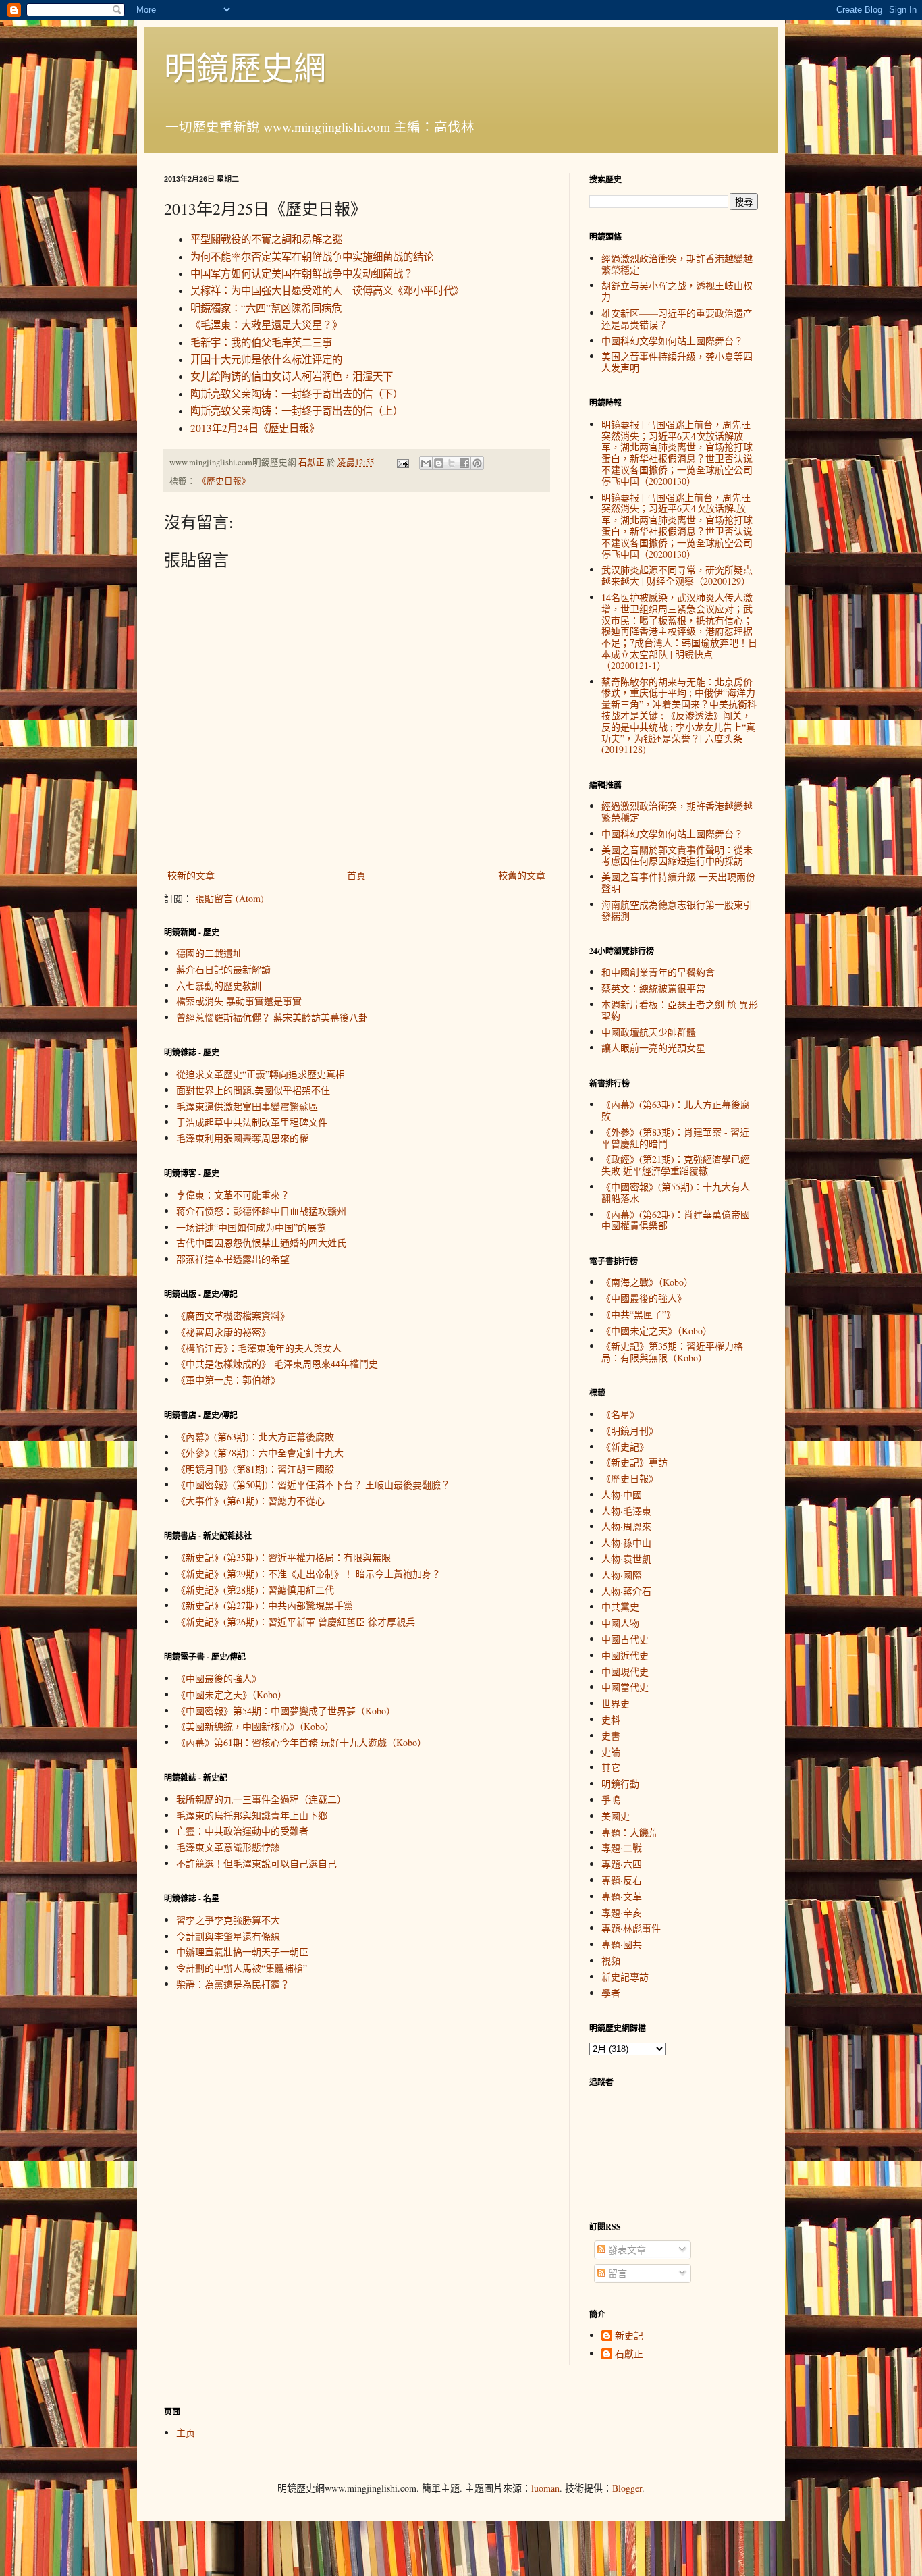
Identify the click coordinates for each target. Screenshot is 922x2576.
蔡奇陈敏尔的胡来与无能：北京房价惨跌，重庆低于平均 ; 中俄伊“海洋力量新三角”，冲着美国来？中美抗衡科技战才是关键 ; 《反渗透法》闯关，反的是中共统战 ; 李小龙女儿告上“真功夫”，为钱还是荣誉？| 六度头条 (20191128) (679, 716)
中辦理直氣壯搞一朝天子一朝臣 (242, 1952)
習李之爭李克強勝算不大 (228, 1920)
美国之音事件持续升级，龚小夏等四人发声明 (677, 362)
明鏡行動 (620, 1784)
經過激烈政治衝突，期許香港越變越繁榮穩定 (677, 264)
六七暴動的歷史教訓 (219, 985)
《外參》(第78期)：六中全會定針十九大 (260, 1453)
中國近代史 (625, 1655)
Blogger (627, 2488)
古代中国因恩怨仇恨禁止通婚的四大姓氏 (261, 1243)
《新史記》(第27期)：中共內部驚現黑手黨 (265, 1605)
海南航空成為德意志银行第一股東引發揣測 (677, 910)
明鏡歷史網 (245, 67)
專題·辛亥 (622, 1913)
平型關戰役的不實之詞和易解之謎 (266, 239)
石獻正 (629, 2354)
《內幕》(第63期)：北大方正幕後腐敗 (255, 1437)
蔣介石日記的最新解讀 (223, 969)
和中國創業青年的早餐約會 (658, 972)
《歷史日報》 (224, 481)
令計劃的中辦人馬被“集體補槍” (242, 1968)
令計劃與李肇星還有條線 (228, 1936)
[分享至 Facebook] (464, 463)
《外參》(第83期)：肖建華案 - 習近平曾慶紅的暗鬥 (675, 1138)
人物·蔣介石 (626, 1591)
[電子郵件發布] (402, 462)
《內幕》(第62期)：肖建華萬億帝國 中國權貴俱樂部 (676, 1220)
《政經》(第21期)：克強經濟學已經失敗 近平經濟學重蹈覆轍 (676, 1165)
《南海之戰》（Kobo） (647, 1282)
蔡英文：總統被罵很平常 (653, 988)
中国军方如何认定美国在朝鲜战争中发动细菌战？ (302, 273)
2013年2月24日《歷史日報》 (255, 428)
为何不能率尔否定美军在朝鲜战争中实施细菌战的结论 (312, 257)
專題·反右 (622, 1880)
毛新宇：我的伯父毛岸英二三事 (261, 342)
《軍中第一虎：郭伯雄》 (228, 1380)
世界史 (616, 1703)
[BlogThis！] (439, 463)
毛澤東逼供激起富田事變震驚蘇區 (247, 1106)
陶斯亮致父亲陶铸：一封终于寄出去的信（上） (297, 411)
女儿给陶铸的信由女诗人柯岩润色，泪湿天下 (292, 376)
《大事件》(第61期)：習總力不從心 (250, 1501)
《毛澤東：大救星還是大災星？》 (266, 325)
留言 (616, 2273)
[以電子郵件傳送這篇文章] (426, 463)
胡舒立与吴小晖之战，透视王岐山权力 (677, 291)
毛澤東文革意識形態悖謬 (228, 1847)
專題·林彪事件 (631, 1928)
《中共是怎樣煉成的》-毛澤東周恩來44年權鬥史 (277, 1364)
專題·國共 (622, 1944)
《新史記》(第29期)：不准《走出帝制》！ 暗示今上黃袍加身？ (308, 1574)
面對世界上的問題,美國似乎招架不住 (253, 1090)
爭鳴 (611, 1800)
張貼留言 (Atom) (229, 898)
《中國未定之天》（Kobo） (232, 1694)
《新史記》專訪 (634, 1462)
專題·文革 (622, 1896)
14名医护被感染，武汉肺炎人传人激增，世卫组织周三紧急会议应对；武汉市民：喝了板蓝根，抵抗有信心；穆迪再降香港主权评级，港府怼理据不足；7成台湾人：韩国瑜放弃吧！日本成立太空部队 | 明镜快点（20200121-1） (679, 631)
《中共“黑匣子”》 (639, 1314)
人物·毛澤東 (626, 1511)
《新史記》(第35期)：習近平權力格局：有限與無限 (283, 1557)
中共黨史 (620, 1607)
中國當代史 (625, 1687)
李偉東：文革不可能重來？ (233, 1195)
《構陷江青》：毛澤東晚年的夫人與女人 (259, 1348)
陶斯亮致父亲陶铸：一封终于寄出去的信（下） (297, 394)
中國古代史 (625, 1639)
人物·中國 (622, 1495)
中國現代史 (625, 1672)
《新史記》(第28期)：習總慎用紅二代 (255, 1590)
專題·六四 (622, 1864)
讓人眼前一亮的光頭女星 (653, 1048)
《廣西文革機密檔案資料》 (233, 1316)
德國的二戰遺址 (209, 953)
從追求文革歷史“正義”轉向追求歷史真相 (261, 1074)
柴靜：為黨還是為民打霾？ (233, 1984)
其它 (611, 1767)
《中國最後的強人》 (219, 1678)
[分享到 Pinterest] (477, 463)
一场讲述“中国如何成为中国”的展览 (251, 1227)
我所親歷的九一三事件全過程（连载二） (261, 1799)
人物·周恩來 (626, 1526)
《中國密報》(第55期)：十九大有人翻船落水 (676, 1192)
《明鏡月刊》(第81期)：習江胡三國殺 (255, 1469)
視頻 (611, 1961)
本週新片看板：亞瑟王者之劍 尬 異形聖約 (680, 1010)
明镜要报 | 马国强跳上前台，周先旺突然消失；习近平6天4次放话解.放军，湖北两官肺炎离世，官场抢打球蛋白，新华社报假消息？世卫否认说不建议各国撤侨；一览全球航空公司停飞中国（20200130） (677, 526)
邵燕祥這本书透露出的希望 (233, 1259)
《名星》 (620, 1414)
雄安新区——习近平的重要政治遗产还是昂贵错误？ (677, 319)
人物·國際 (622, 1575)
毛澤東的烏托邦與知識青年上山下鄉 (252, 1815)
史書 (611, 1736)
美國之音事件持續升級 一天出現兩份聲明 (678, 883)
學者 (611, 1993)
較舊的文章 (522, 875)
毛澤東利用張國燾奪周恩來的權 (242, 1138)
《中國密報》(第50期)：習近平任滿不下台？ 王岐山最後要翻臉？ (313, 1484)
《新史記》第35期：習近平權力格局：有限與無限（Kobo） (672, 1352)
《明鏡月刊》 (630, 1430)
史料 (611, 1719)
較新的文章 (191, 875)
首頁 (356, 875)
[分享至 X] (452, 463)
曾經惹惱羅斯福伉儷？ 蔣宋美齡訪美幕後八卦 (272, 1017)
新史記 (629, 2336)
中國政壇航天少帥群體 (649, 1032)
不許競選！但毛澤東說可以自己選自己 (256, 1863)
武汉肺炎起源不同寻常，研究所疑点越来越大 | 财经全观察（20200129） (677, 575)
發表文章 (626, 2250)
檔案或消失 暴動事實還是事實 (239, 1001)
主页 (186, 2433)
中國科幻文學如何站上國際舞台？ (672, 341)
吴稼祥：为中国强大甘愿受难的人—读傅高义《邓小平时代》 (327, 290)
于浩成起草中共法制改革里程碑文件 (252, 1122)
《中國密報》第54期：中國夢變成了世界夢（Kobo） (286, 1711)
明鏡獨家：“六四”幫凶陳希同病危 (266, 308)
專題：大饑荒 (630, 1832)
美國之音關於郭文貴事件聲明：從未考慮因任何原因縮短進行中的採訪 (677, 856)
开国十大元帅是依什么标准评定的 (266, 359)
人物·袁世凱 (626, 1559)
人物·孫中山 (626, 1543)
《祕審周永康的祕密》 (223, 1332)
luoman (545, 2488)
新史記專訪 (625, 1977)
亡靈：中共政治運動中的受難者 (242, 1831)
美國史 (616, 1816)
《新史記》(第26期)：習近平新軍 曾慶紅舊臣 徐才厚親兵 (296, 1622)
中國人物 (620, 1623)
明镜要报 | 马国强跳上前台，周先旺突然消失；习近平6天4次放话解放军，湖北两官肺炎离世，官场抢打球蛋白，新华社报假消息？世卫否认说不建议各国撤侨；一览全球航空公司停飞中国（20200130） (677, 453)
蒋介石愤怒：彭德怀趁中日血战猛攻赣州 (261, 1211)
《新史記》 (625, 1447)
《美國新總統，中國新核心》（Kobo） (255, 1726)
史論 (611, 1752)
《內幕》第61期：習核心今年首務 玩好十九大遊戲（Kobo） (301, 1742)
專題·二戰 (622, 1848)
